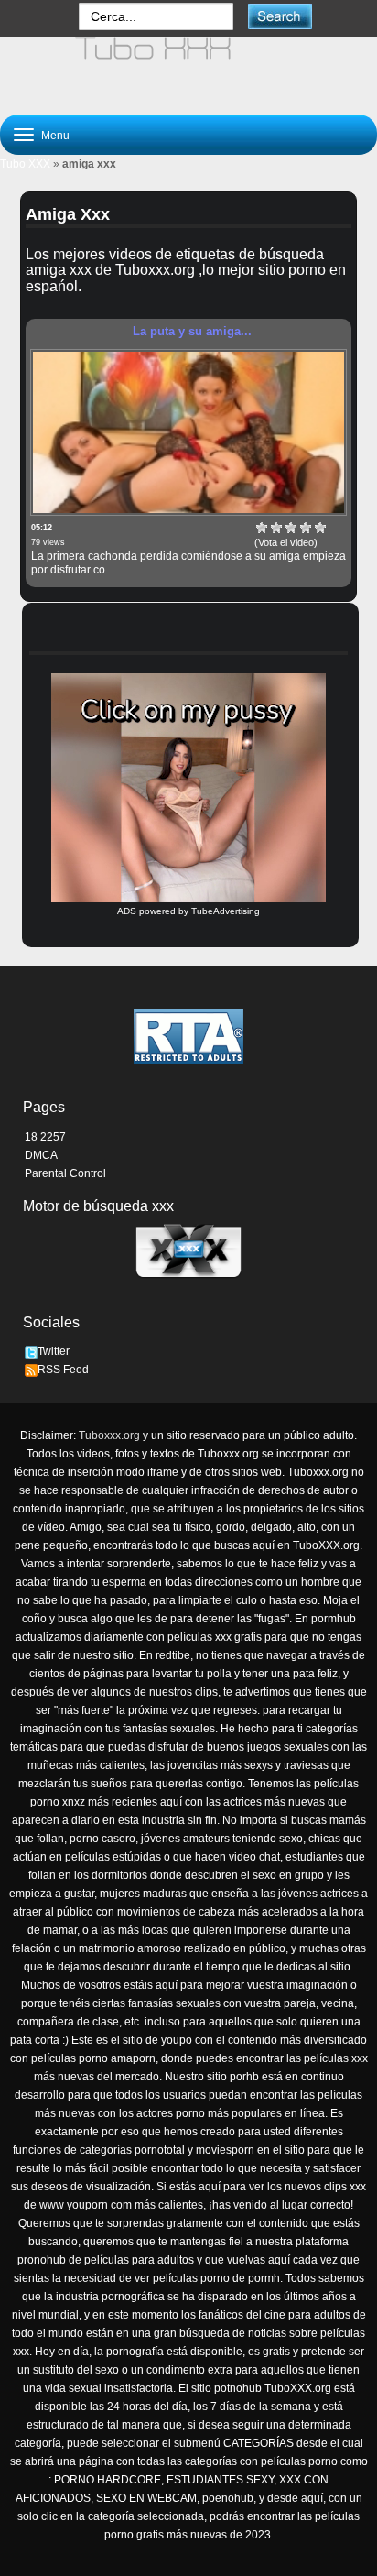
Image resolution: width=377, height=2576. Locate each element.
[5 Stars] (320, 528)
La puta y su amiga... (192, 331)
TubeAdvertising (226, 911)
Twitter (54, 1351)
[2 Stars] (276, 528)
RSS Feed (63, 1370)
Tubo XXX (25, 164)
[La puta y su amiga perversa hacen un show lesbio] (188, 432)
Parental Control (65, 1173)
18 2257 (45, 1137)
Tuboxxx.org (109, 1435)
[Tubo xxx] (188, 68)
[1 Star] (262, 528)
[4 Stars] (306, 528)
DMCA (41, 1155)
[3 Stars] (291, 528)
